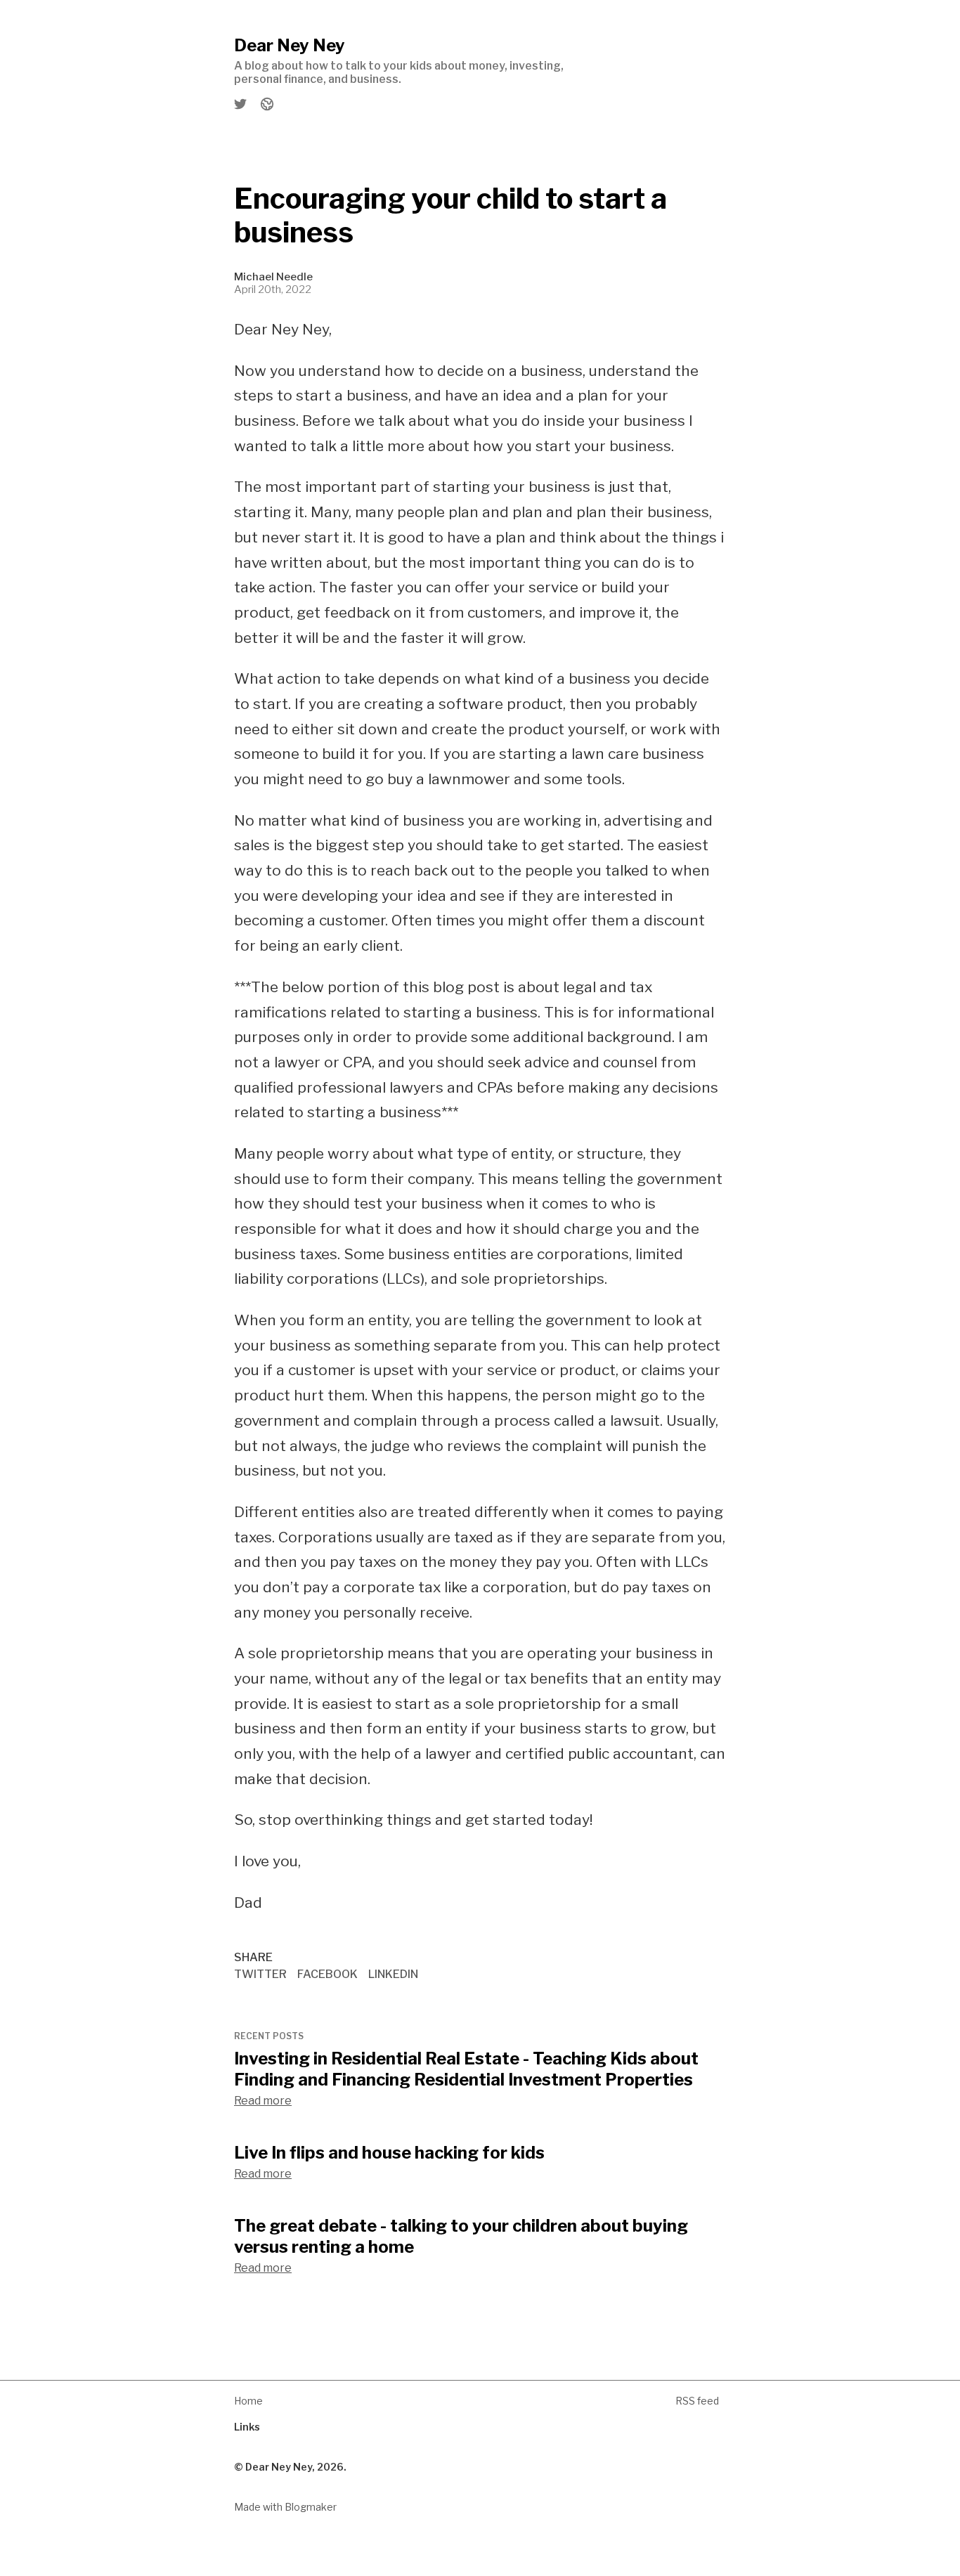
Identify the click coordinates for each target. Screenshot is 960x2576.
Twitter (260, 1974)
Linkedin (393, 1974)
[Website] (266, 104)
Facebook (327, 1974)
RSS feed (697, 2401)
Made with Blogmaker (285, 2507)
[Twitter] (241, 104)
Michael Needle (273, 277)
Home (248, 2401)
